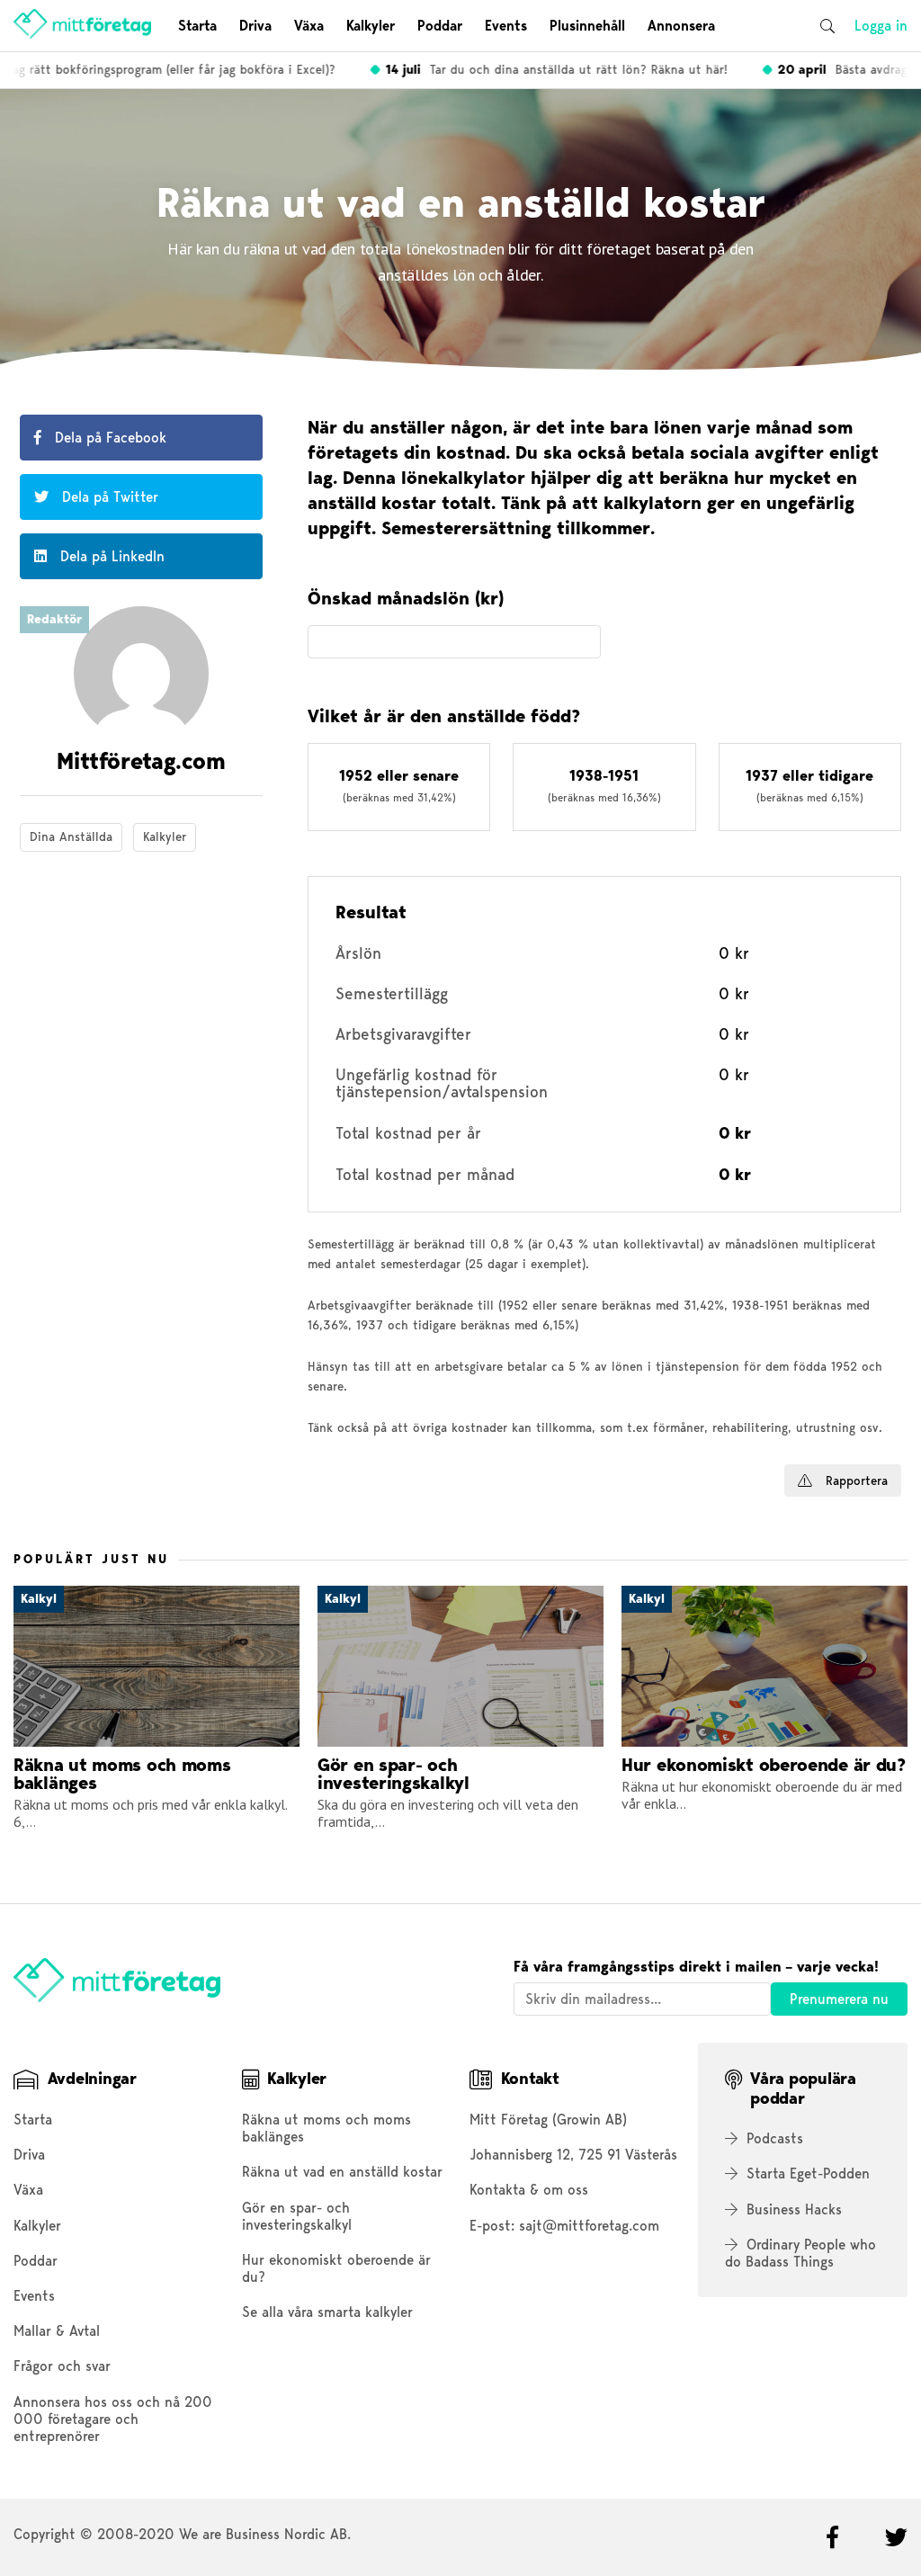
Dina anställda (71, 836)
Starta (197, 26)
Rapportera (854, 1480)
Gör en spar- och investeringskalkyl (297, 2216)
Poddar (440, 26)
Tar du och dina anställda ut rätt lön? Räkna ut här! (541, 69)
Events (506, 26)
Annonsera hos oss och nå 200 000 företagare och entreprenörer (113, 2419)
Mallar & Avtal (57, 2331)
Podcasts (775, 2138)
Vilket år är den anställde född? (444, 717)
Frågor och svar (62, 2366)
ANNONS (328, 1471)
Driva (255, 26)
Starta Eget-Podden (808, 2173)
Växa (309, 26)
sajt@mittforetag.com (589, 2226)
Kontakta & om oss (529, 2190)
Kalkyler (371, 26)
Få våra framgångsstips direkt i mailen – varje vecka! (696, 1967)
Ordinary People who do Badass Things (800, 2253)
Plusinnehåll (587, 26)
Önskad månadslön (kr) (406, 599)
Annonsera (681, 26)
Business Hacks (794, 2209)
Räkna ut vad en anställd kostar (342, 2172)
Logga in (881, 26)
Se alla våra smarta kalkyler (327, 2312)
